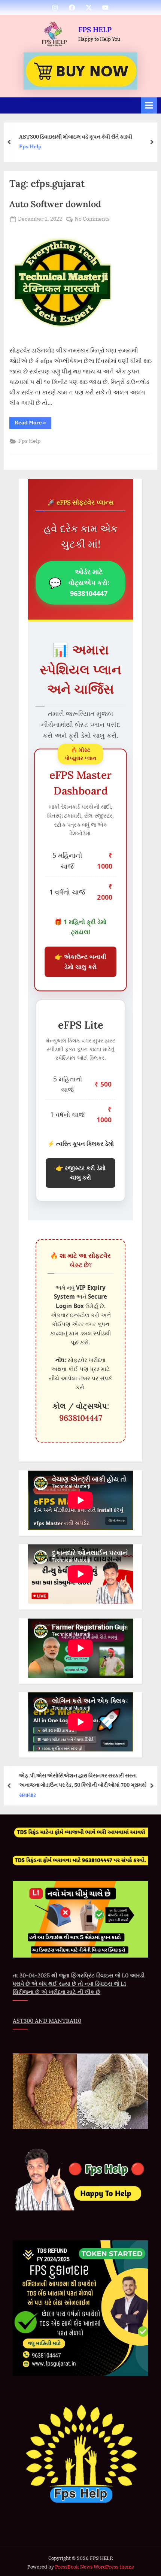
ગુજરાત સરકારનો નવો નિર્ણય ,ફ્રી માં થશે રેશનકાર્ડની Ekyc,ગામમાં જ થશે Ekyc (94, 1780)
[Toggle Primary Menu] (149, 105)
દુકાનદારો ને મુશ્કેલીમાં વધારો (49, 136)
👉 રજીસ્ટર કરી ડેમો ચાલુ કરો (81, 1173)
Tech (26, 146)
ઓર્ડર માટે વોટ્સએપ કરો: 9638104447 (79, 582)
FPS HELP (95, 30)
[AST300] (80, 71)
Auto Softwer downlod (55, 204)
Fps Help (30, 441)
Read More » (33, 424)
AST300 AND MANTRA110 (47, 2021)
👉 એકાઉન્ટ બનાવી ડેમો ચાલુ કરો (80, 962)
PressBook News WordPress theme (95, 2567)
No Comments (92, 219)
